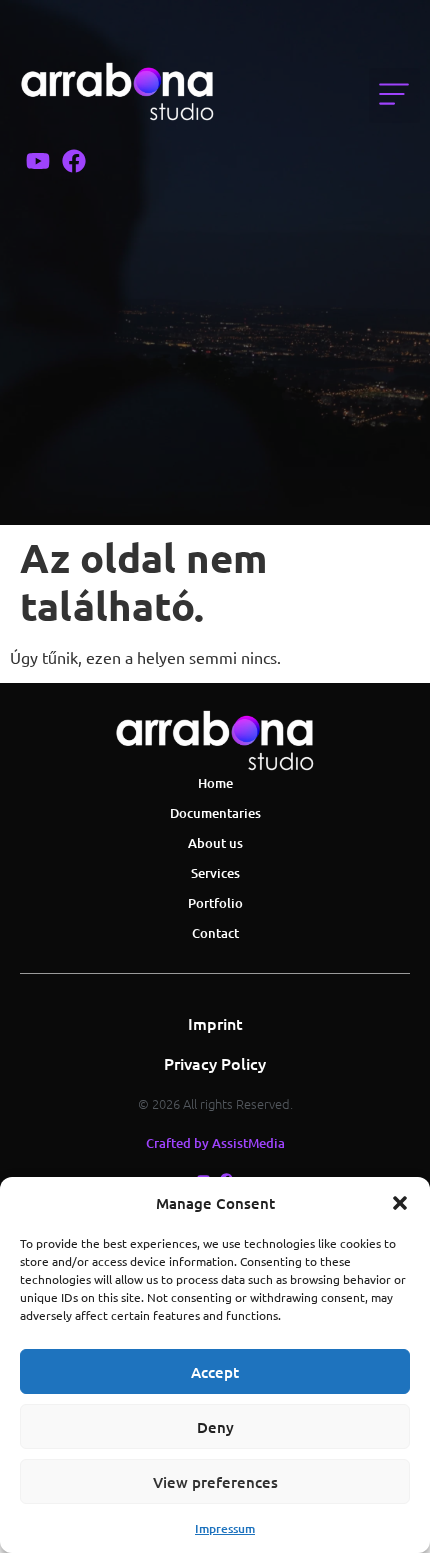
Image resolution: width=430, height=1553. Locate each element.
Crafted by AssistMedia (215, 1143)
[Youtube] (38, 161)
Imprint (215, 1023)
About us (215, 843)
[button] (400, 1203)
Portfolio (215, 903)
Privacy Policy (215, 1063)
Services (215, 873)
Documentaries (215, 813)
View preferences (215, 1482)
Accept (215, 1372)
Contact (215, 933)
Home (215, 783)
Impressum (225, 1528)
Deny (215, 1427)
